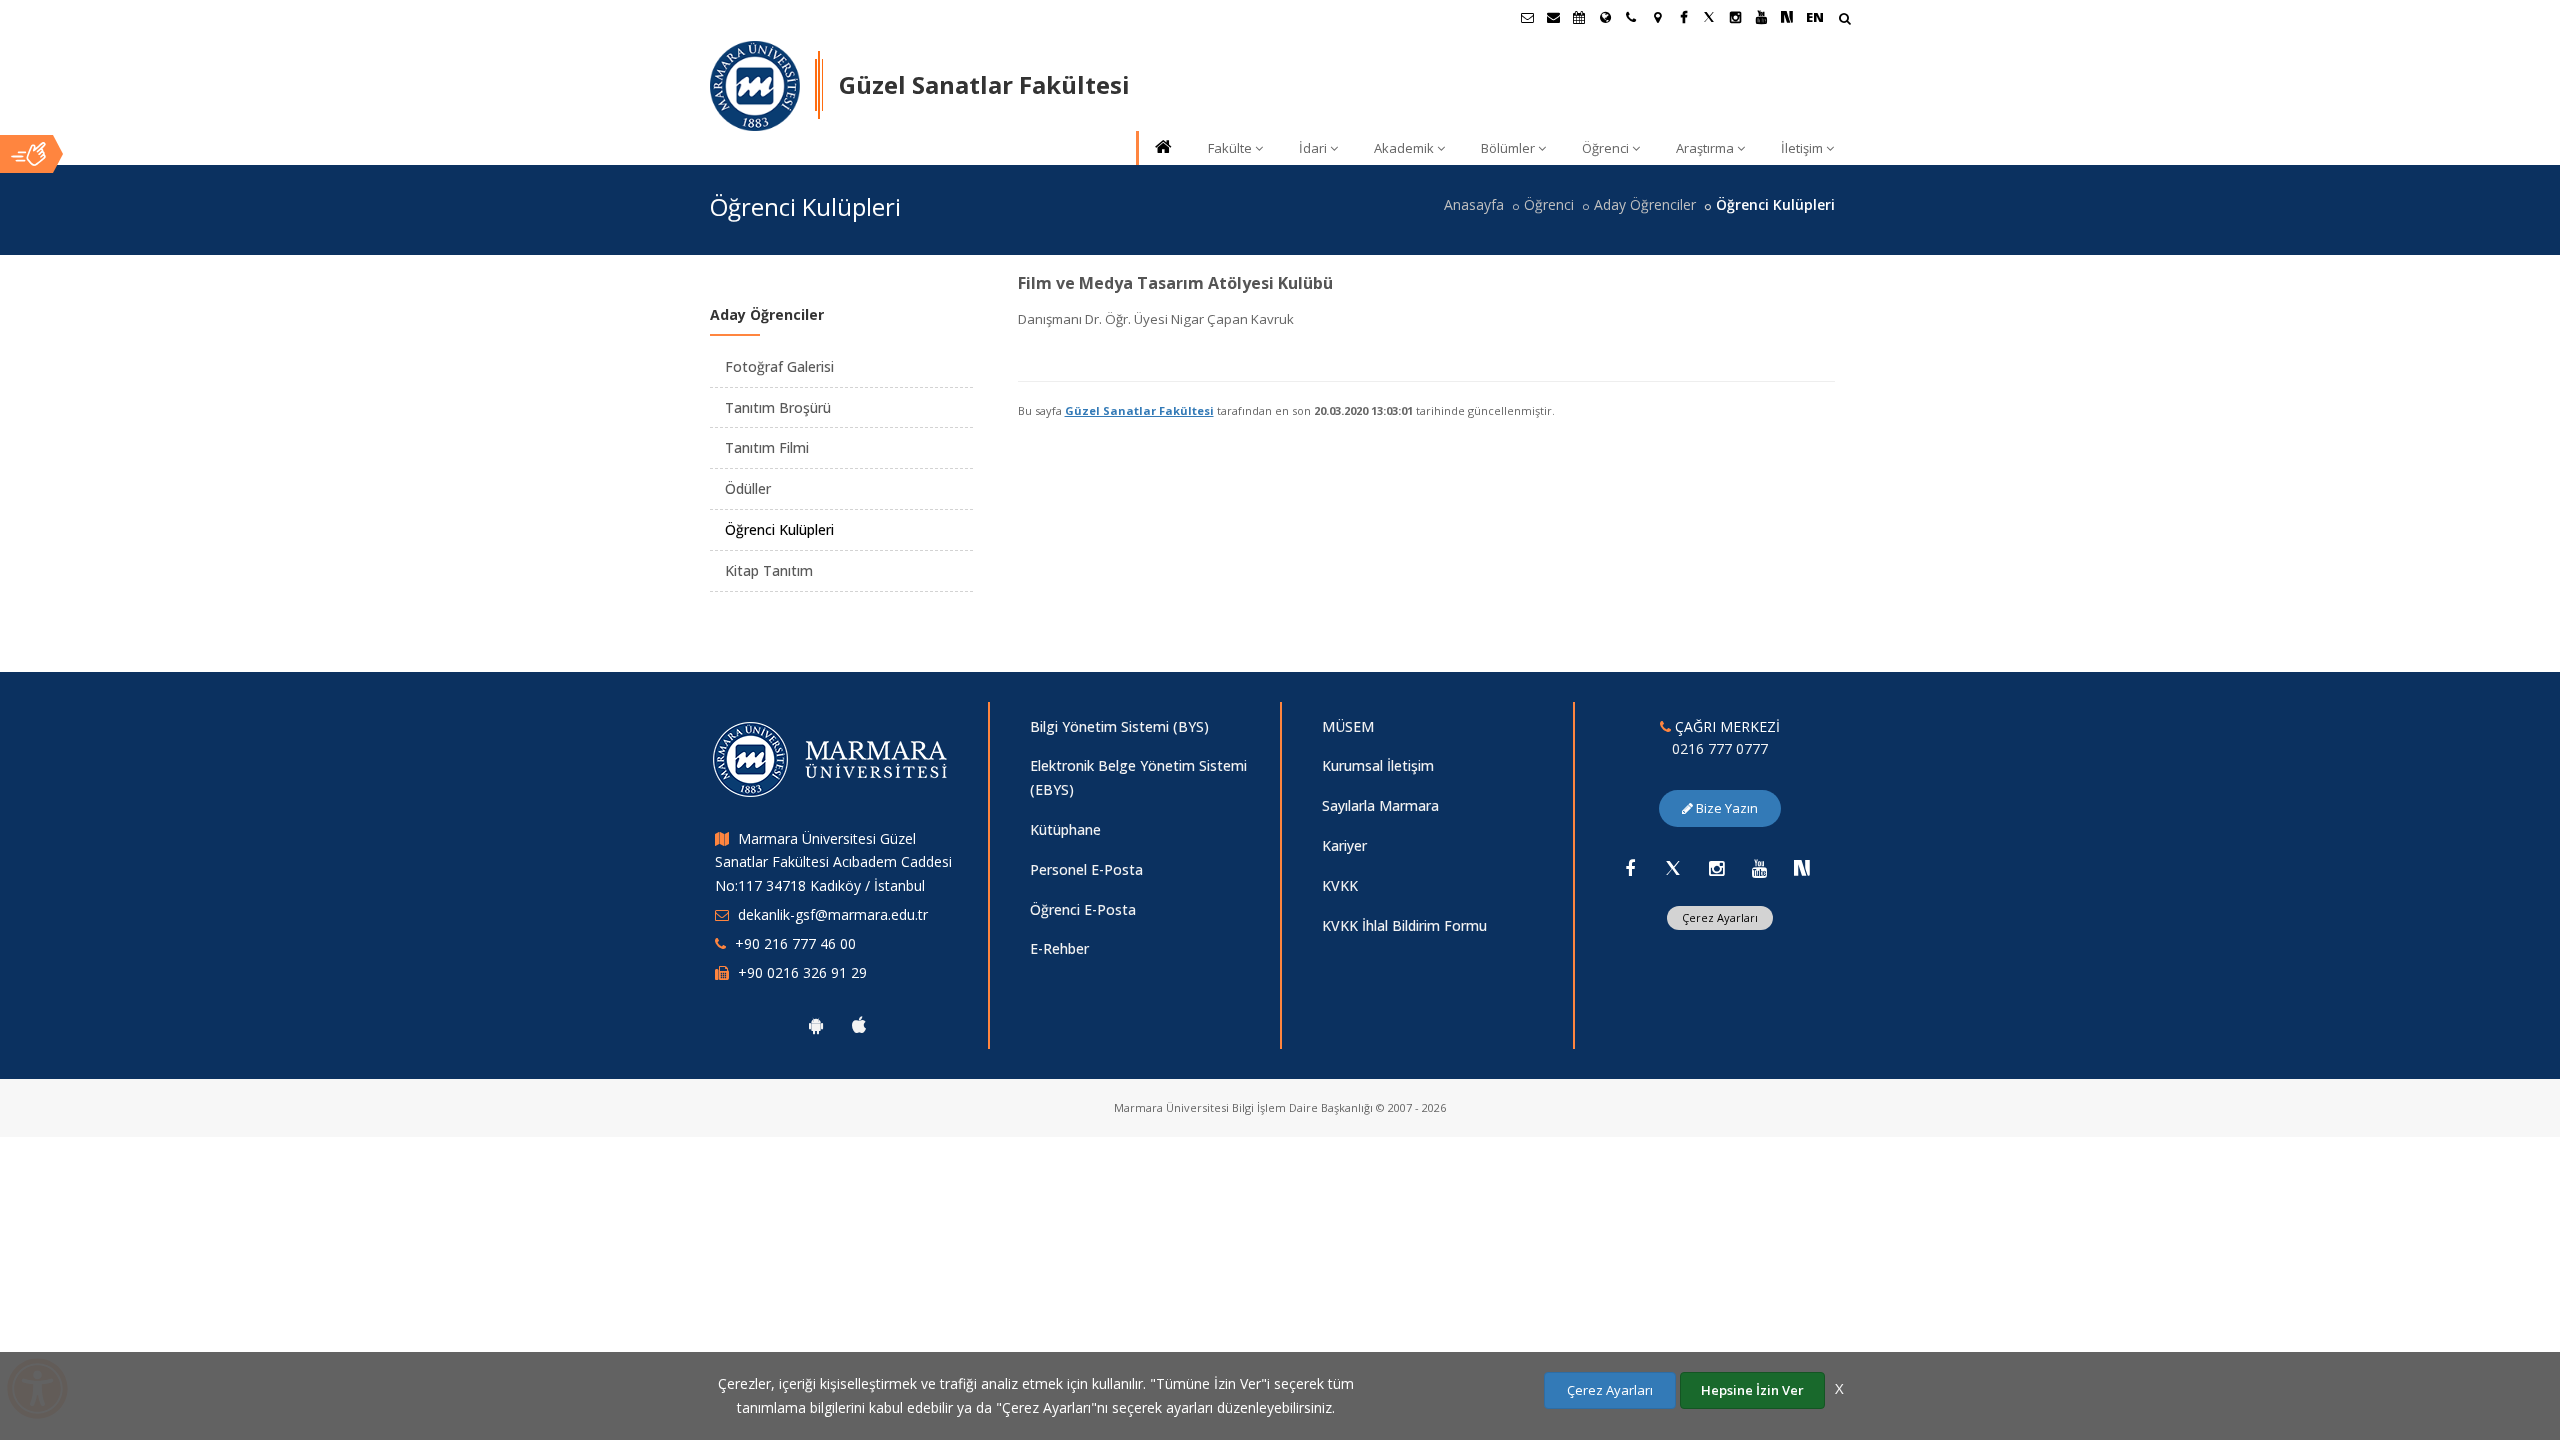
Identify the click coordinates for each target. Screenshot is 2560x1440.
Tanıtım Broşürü (778, 407)
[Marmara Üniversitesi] (755, 86)
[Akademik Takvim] (1579, 17)
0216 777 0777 (1720, 748)
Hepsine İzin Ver (1752, 1390)
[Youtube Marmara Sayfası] (1761, 17)
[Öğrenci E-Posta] (1527, 17)
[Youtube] (1759, 868)
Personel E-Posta (1086, 869)
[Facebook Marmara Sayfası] (1683, 17)
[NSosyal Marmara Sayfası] (1787, 17)
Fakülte (1230, 148)
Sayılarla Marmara (1380, 805)
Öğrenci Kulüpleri (779, 529)
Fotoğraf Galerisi (779, 366)
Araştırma (1705, 148)
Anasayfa (1474, 204)
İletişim (1802, 148)
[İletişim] (1631, 17)
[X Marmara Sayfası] (1709, 17)
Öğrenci (1605, 148)
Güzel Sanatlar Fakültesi (1139, 410)
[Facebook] (1630, 868)
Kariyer (1344, 845)
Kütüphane (1065, 829)
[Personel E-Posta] (1553, 17)
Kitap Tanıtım (769, 570)
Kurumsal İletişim (1378, 765)
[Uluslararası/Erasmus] (1605, 17)
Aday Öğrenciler (1645, 204)
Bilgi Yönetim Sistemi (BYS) (1119, 726)
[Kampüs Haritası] (1657, 17)
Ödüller (748, 488)
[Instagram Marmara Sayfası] (1735, 17)
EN (1815, 17)
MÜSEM (1348, 726)
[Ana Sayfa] (1162, 148)
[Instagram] (1716, 868)
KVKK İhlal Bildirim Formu (1404, 925)
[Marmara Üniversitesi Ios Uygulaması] (859, 1025)
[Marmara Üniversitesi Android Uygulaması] (816, 1025)
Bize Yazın (1725, 808)
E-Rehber (1059, 948)
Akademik (1404, 148)
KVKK (1340, 885)
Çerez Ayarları (1720, 917)
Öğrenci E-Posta (1083, 909)
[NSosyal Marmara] (1802, 868)
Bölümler (1508, 148)
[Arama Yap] (1844, 20)
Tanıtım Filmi (767, 447)
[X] (1673, 868)
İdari (1313, 148)
